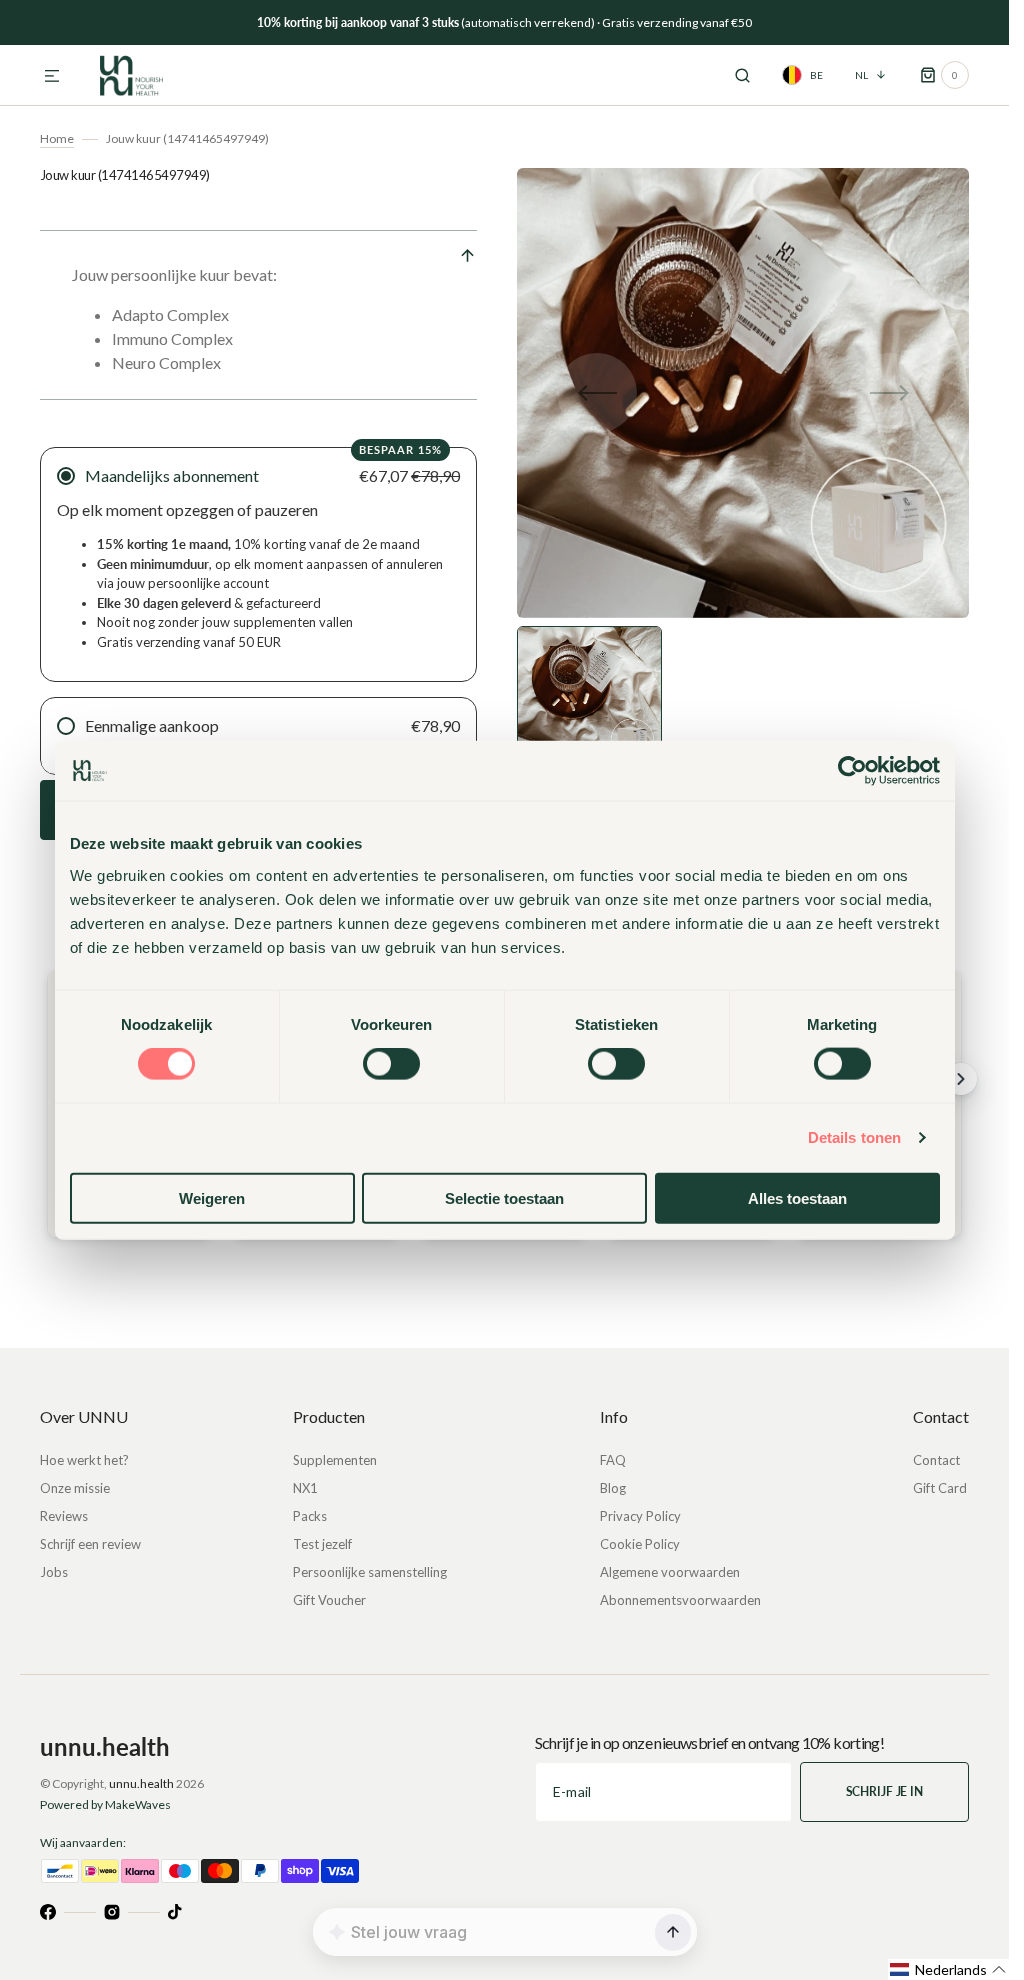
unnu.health (141, 1783)
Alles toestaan (797, 1197)
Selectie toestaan (504, 1197)
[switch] (391, 1064)
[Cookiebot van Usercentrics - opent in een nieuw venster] (852, 771)
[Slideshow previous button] (48, 1079)
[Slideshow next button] (961, 1079)
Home (57, 138)
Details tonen (854, 1137)
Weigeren (212, 1197)
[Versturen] (673, 1932)
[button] (52, 77)
